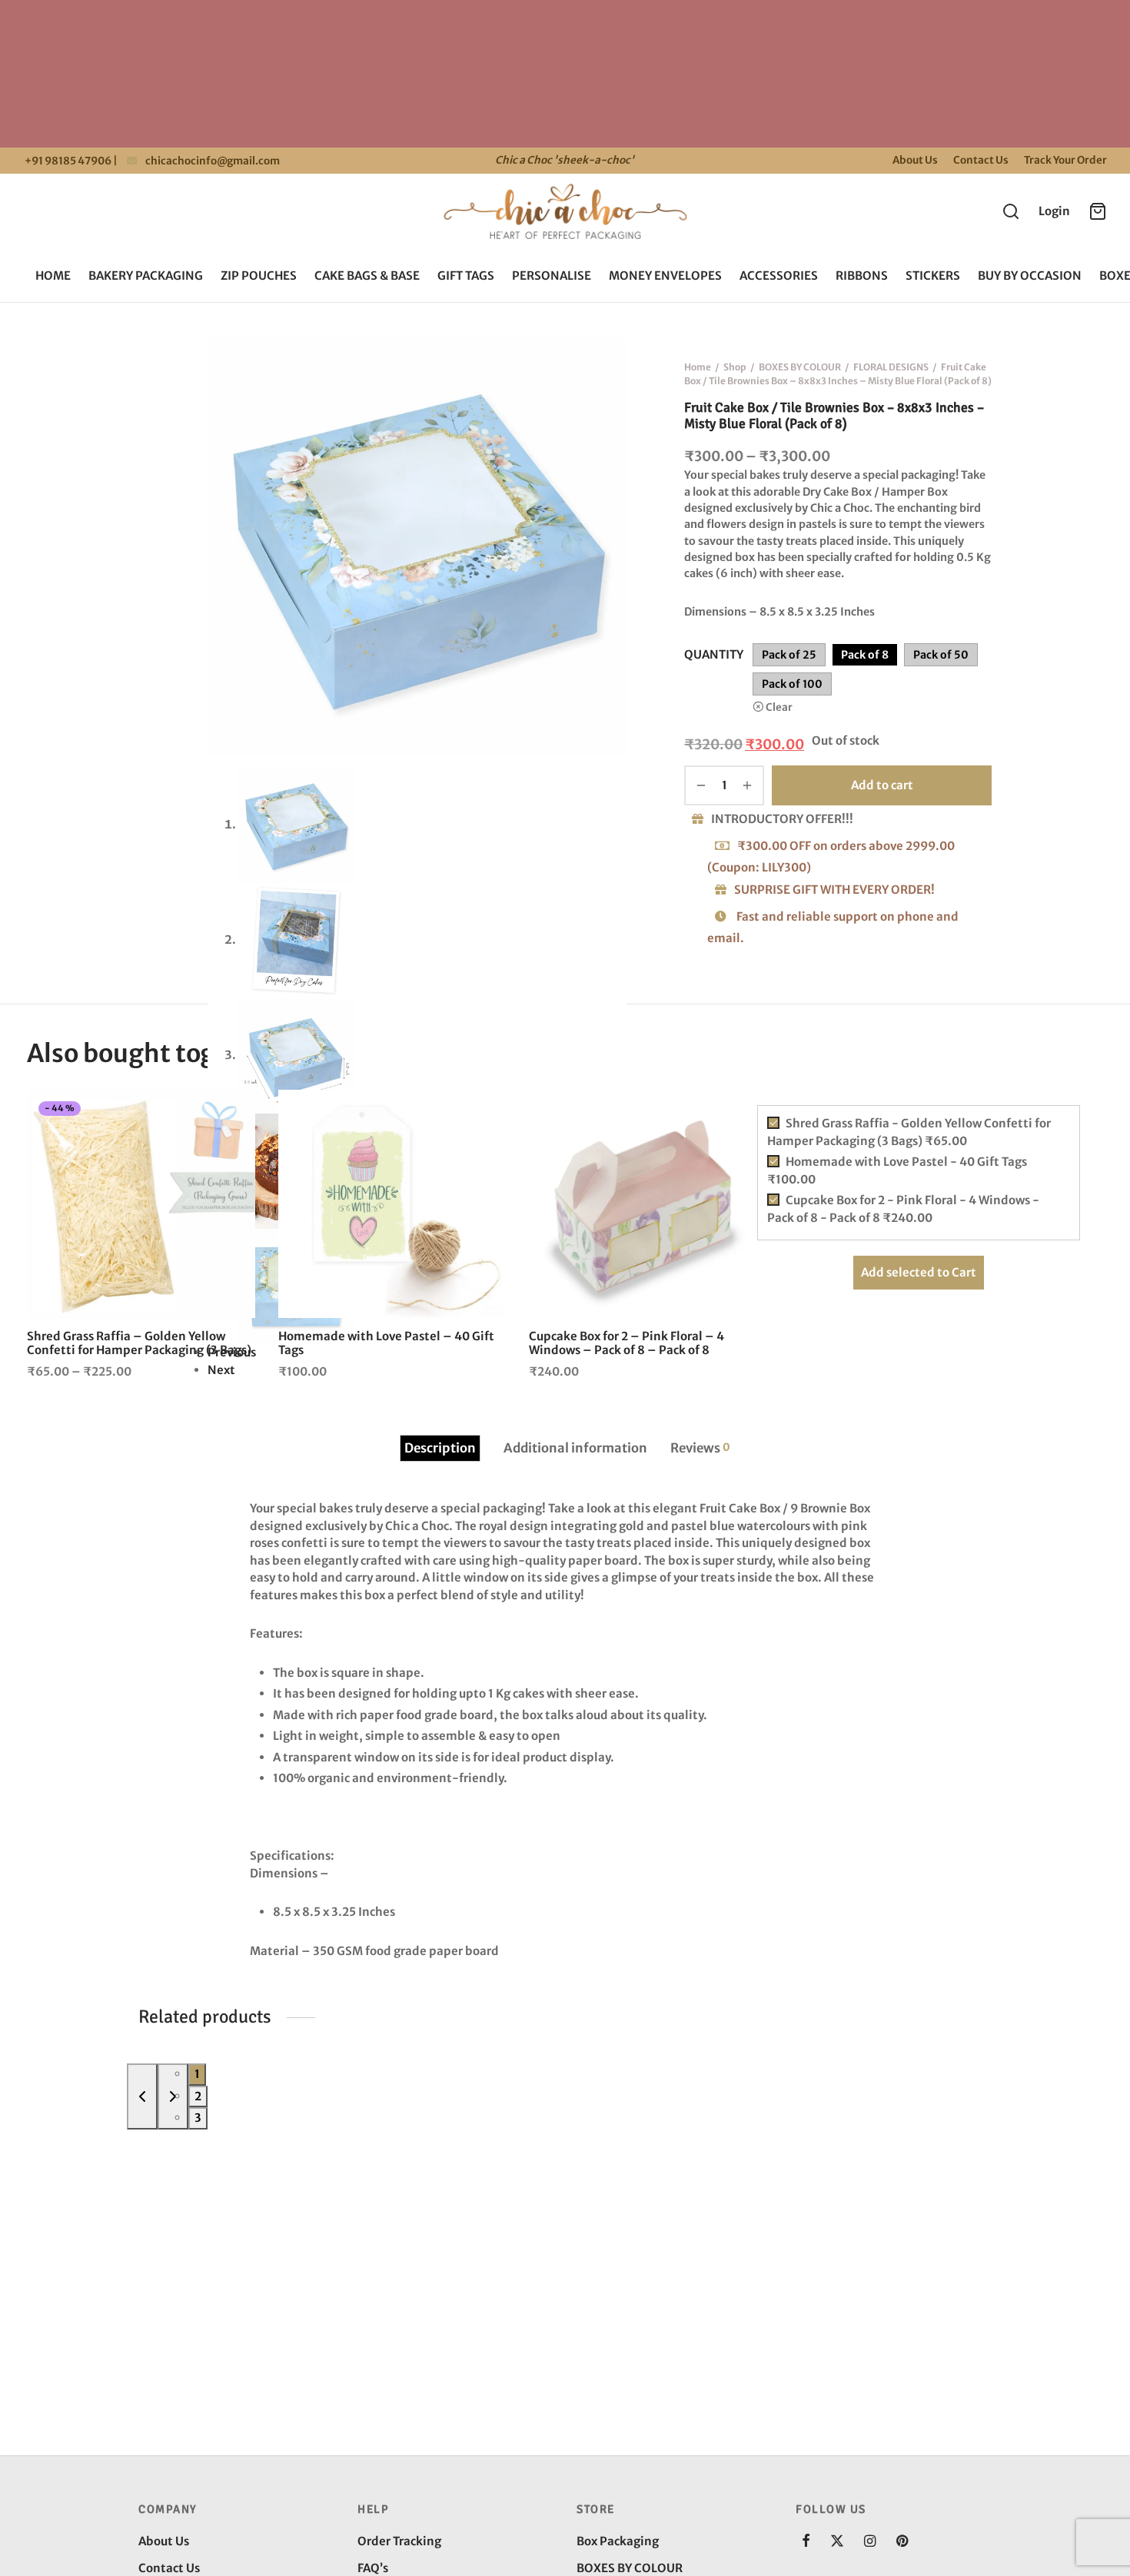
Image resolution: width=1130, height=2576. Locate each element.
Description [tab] (440, 1448)
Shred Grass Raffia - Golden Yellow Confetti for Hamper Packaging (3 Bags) (909, 1132)
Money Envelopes (665, 276)
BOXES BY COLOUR (800, 367)
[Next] (173, 2096)
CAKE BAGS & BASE (367, 276)
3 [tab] (198, 2118)
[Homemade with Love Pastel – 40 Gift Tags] (392, 1204)
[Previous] (142, 2096)
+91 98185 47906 (67, 161)
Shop (735, 367)
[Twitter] (837, 2542)
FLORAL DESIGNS (891, 367)
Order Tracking (399, 2541)
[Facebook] (806, 2542)
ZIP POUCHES (259, 276)
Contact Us (981, 160)
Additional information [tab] (575, 1448)
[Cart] (1098, 211)
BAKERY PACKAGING (146, 276)
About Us (915, 160)
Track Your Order (1065, 160)
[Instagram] (870, 2542)
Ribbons (862, 276)
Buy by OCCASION (1030, 276)
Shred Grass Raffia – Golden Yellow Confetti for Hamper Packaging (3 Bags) (139, 1343)
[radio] (789, 656)
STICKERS (933, 276)
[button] (480, 1115)
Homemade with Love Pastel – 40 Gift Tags (386, 1343)
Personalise (552, 276)
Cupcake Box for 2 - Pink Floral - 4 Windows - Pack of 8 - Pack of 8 (903, 1209)
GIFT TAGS (466, 276)
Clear (779, 708)
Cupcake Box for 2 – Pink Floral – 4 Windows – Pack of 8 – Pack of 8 (626, 1343)
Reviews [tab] (700, 1448)
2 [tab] (198, 2096)
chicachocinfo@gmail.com (213, 161)
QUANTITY (714, 654)
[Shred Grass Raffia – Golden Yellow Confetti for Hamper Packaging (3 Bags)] (141, 1204)
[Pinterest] (902, 2542)
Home (53, 276)
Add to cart (882, 785)
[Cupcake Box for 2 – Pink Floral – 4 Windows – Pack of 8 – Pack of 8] (643, 1204)
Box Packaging (618, 2541)
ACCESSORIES (779, 276)
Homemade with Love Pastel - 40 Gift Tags (897, 1170)
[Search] (1011, 211)
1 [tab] (197, 2074)
